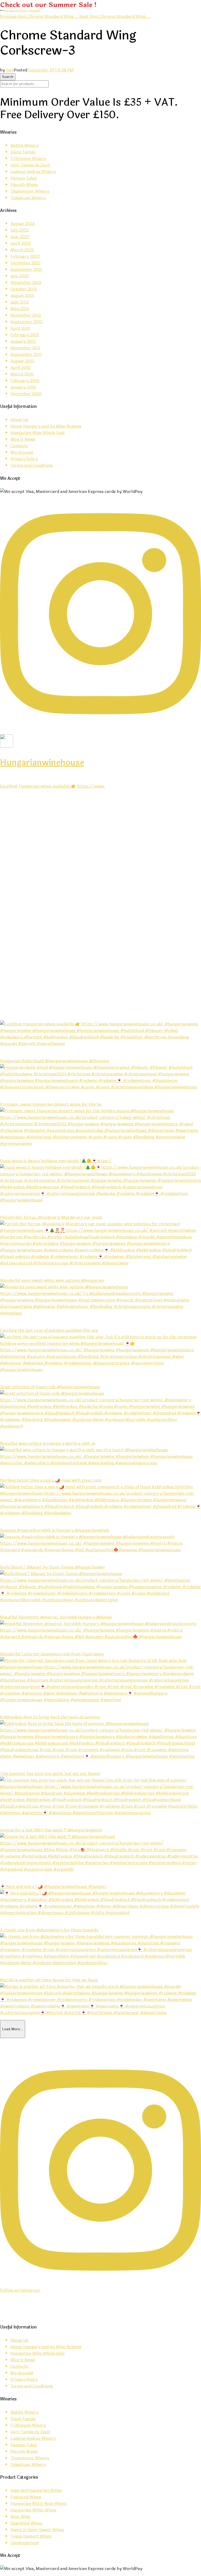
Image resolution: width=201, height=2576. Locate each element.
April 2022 (21, 243)
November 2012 (26, 315)
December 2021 (26, 263)
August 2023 (23, 224)
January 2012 (23, 341)
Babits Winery (24, 145)
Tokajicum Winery (28, 198)
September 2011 (26, 354)
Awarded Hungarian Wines (36, 2490)
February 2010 (25, 381)
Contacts (19, 446)
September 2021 (26, 269)
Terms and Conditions (32, 465)
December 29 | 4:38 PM (51, 70)
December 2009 (26, 394)
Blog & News (23, 439)
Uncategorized (24, 2543)
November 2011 (25, 348)
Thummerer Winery (30, 191)
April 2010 (20, 367)
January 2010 (23, 387)
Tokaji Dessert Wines (31, 2536)
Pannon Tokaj (24, 178)
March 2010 (22, 374)
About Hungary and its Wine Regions (46, 426)
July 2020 (20, 276)
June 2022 (20, 237)
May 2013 (20, 309)
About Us (19, 420)
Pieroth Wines (24, 185)
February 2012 (25, 335)
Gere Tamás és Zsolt (30, 165)
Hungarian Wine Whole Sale (38, 433)
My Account (22, 452)
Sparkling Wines (26, 2523)
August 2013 (22, 296)
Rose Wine (20, 2516)
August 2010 (22, 361)
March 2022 (22, 250)
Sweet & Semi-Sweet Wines (37, 2530)
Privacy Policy (24, 459)
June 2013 (20, 302)
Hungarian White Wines (33, 2510)
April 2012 (20, 328)
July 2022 (20, 230)
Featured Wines (26, 2497)
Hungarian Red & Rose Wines (38, 2503)
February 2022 (25, 256)
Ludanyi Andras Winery (33, 171)
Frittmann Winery (28, 158)
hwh (10, 70)
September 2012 (26, 322)
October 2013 (24, 289)
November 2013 (26, 282)
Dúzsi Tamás (23, 152)
